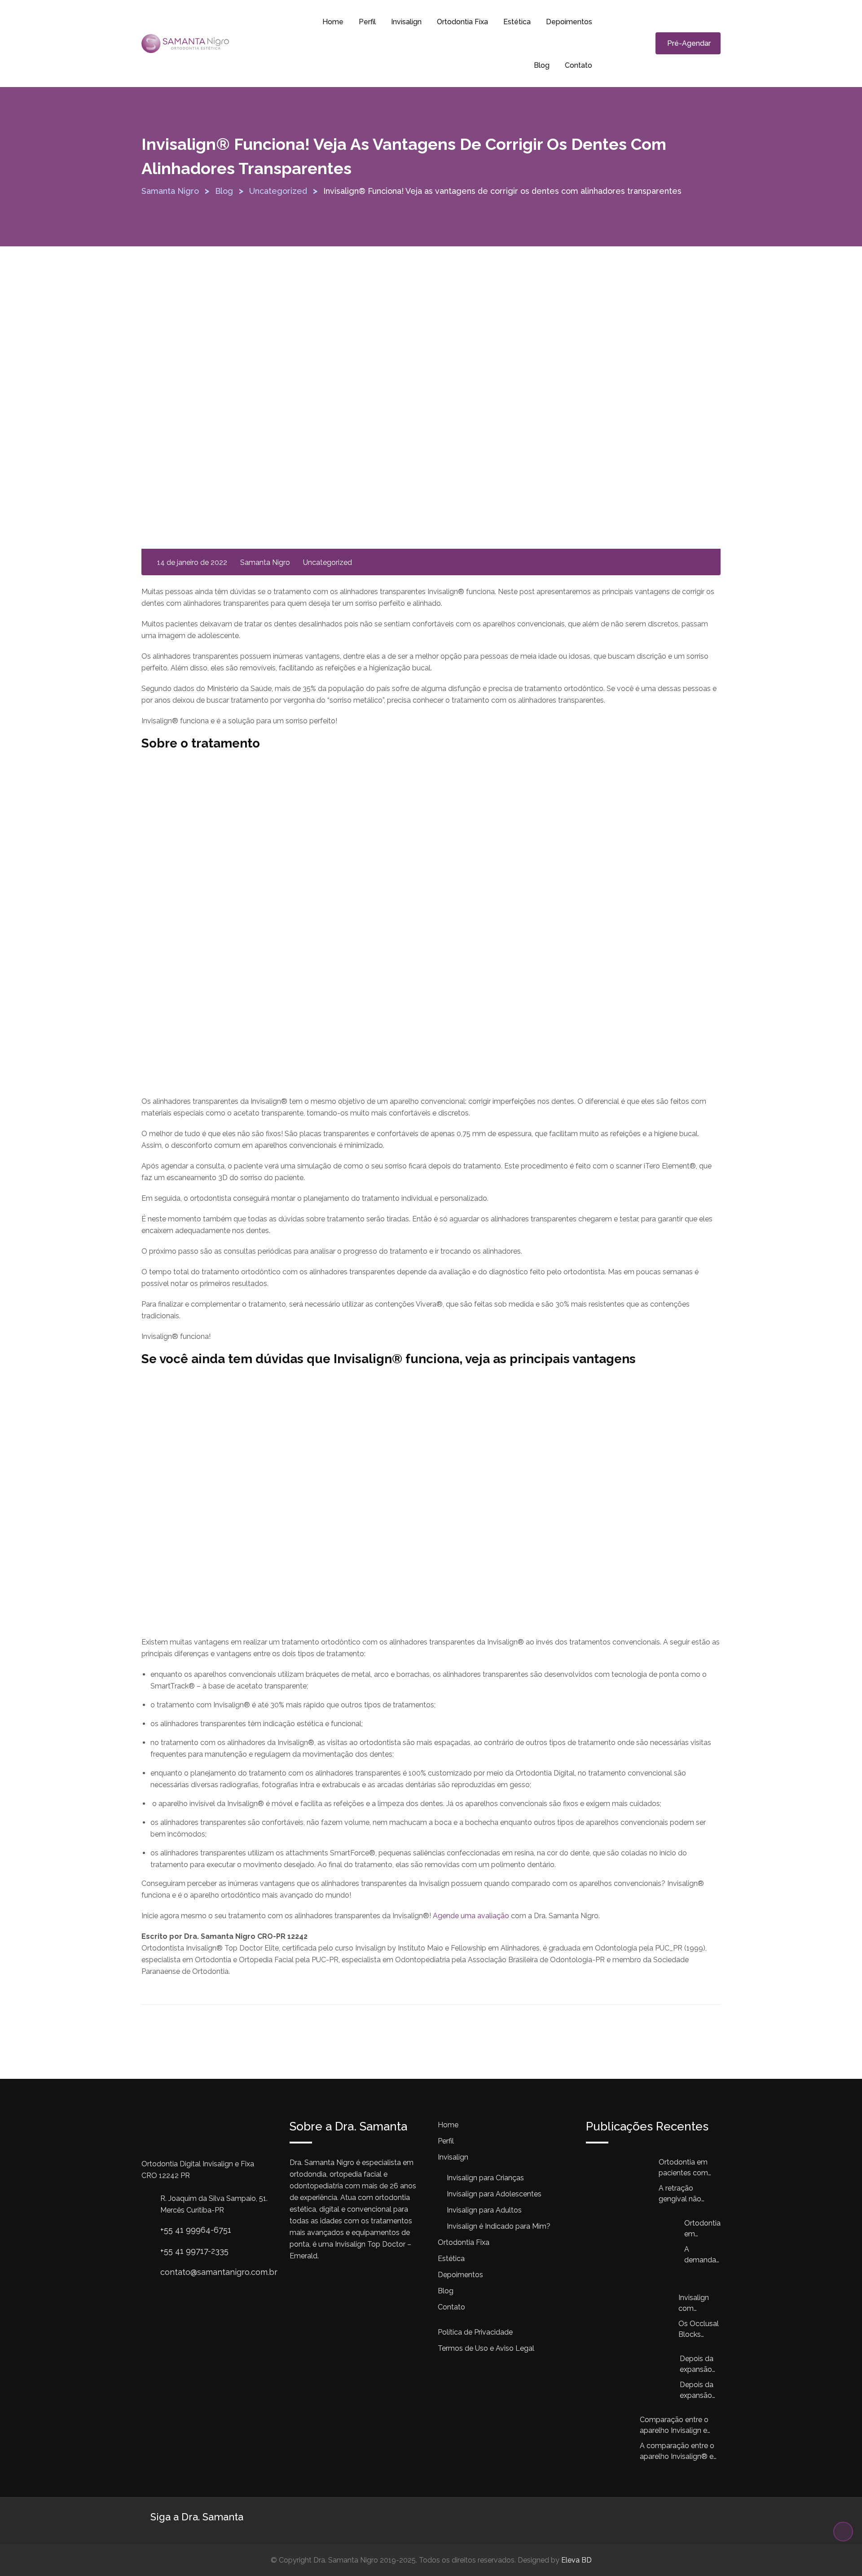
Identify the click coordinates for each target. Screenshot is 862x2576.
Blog (542, 65)
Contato (578, 65)
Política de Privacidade (475, 2332)
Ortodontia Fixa (462, 22)
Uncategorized (328, 562)
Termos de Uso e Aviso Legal (486, 2348)
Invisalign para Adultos (484, 2210)
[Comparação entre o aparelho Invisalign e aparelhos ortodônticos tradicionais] (613, 2434)
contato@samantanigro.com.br (219, 2272)
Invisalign (406, 22)
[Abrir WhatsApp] (840, 2553)
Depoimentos (569, 22)
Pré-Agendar (689, 43)
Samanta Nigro (265, 562)
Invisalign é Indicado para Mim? (499, 2226)
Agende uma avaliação (471, 1916)
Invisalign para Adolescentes (494, 2194)
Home (333, 22)
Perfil (367, 22)
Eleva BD (576, 2560)
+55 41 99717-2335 (194, 2251)
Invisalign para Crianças (485, 2178)
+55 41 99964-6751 (196, 2230)
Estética (517, 22)
